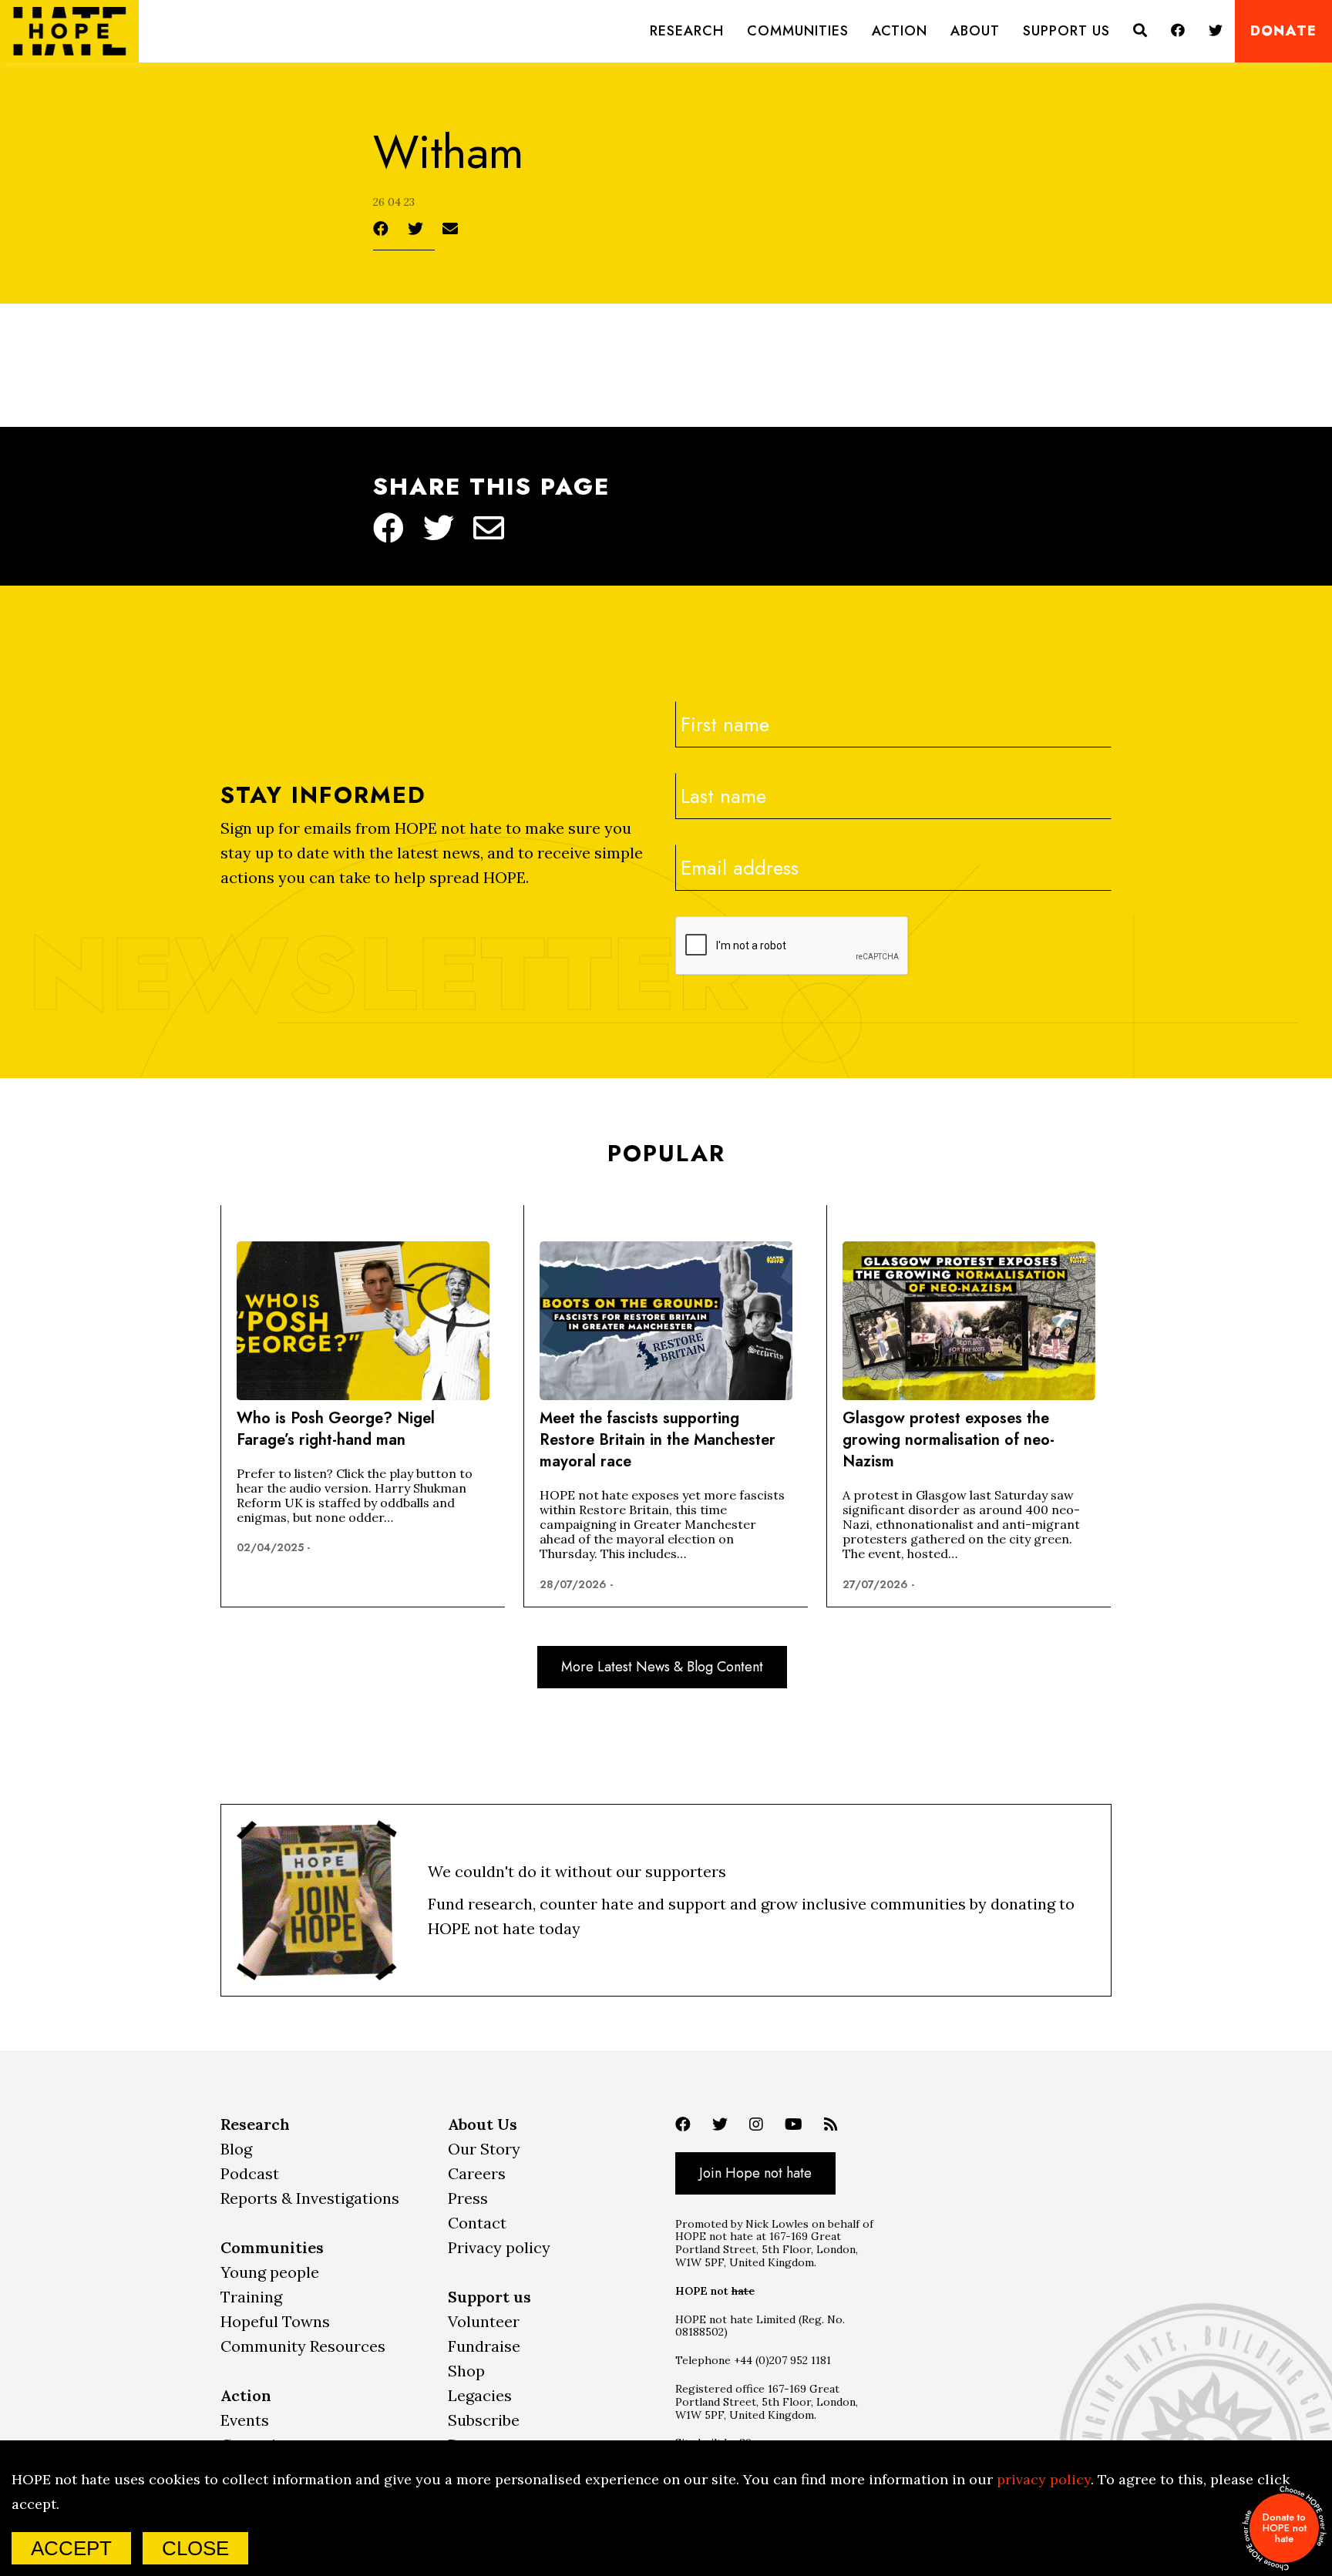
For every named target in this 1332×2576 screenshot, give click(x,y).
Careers (477, 2173)
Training (251, 2297)
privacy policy (1044, 2479)
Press (468, 2198)
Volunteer (484, 2321)
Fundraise (484, 2346)
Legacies (480, 2395)
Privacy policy (499, 2247)
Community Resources (303, 2346)
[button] (687, 31)
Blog (236, 2149)
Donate (1283, 31)
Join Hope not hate (755, 2173)
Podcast (250, 2173)
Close (195, 2548)
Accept (71, 2548)
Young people (270, 2272)
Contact (477, 2223)
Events (245, 2420)
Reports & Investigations (310, 2198)
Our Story (484, 2149)
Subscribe (484, 2420)
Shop (466, 2371)
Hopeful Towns (275, 2321)
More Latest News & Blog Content (662, 1667)
